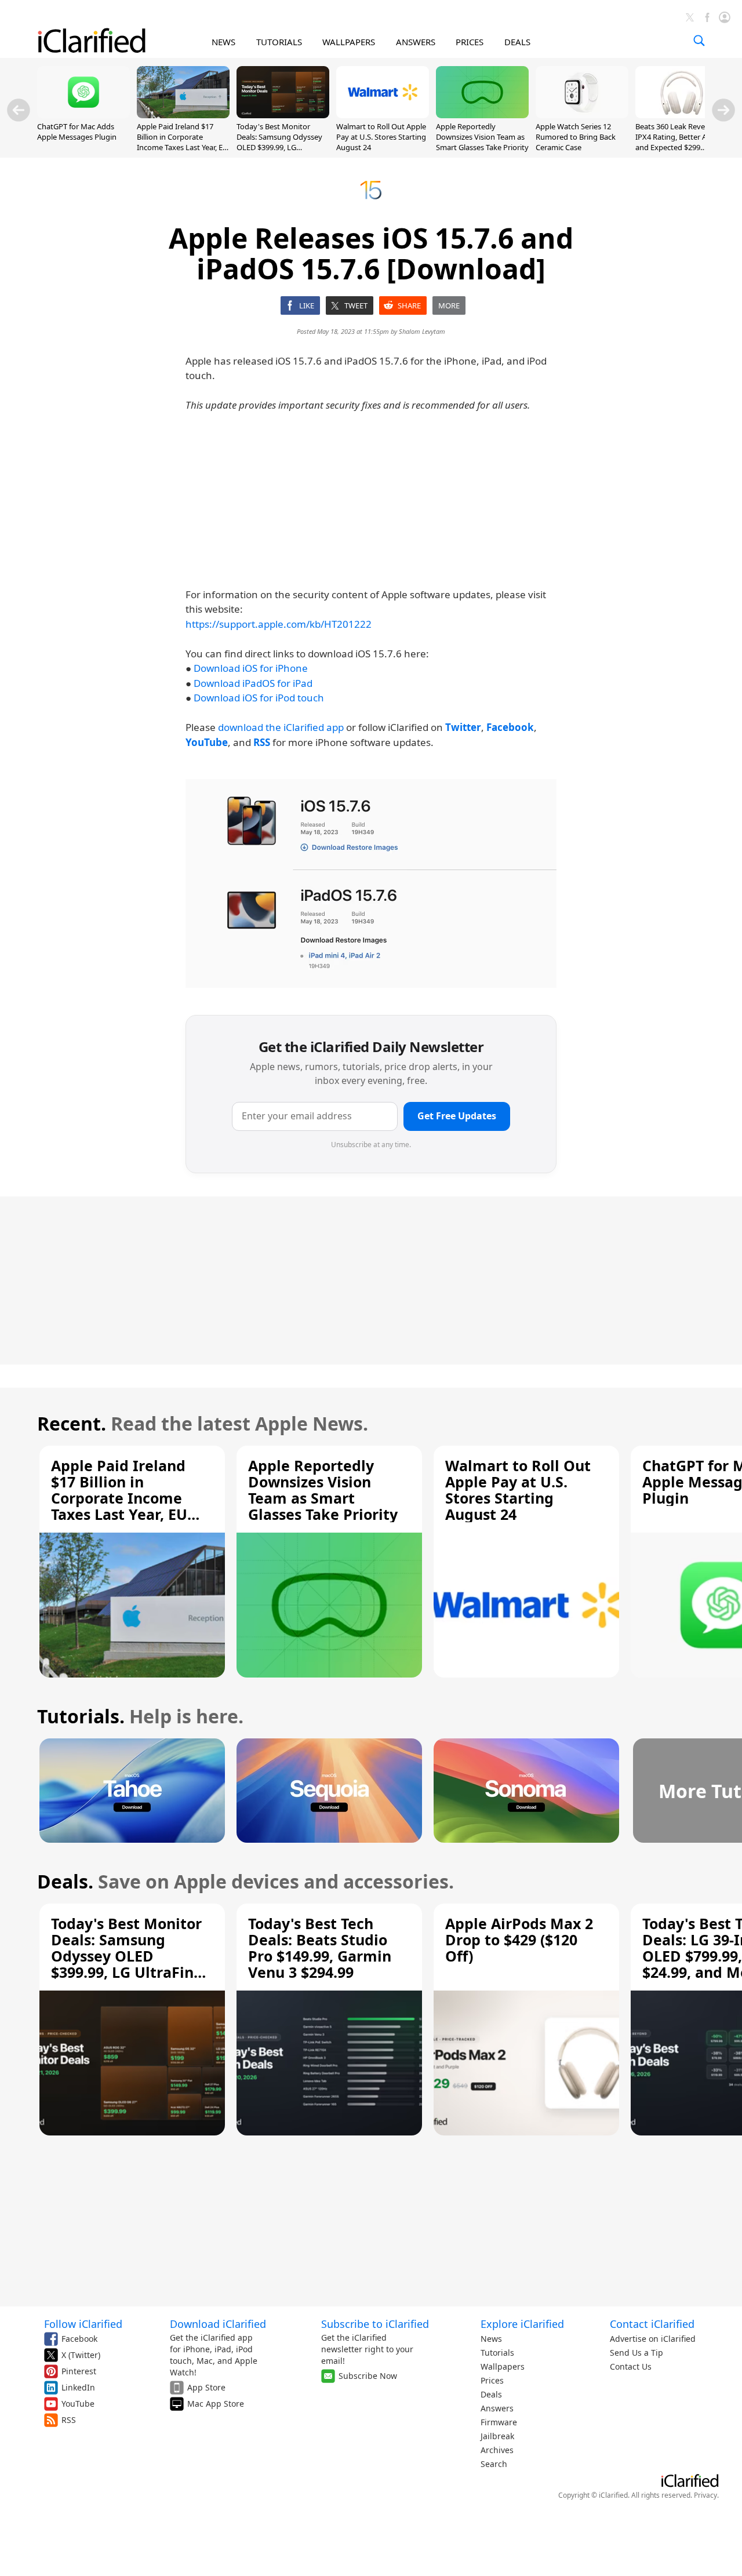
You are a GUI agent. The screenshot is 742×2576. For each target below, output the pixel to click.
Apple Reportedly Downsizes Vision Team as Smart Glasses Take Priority (482, 137)
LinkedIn (78, 2387)
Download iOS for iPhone (251, 668)
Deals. (65, 1881)
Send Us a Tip (636, 2353)
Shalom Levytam (422, 331)
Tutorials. (81, 1716)
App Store (206, 2387)
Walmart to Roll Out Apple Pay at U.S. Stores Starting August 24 (381, 137)
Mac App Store (216, 2404)
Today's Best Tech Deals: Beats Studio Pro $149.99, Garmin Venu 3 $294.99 (320, 1948)
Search (494, 2464)
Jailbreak (497, 2436)
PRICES (470, 42)
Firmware (499, 2422)
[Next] (723, 110)
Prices (492, 2380)
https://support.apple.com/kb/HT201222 (279, 624)
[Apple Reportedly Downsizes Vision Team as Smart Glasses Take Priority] (482, 115)
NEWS (223, 42)
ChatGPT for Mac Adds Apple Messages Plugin (77, 132)
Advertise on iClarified (653, 2339)
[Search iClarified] (699, 41)
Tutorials (497, 2353)
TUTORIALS (279, 42)
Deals (491, 2394)
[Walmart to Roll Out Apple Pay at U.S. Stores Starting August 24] (383, 115)
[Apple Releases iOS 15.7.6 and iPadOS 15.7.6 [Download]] (371, 883)
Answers (497, 2408)
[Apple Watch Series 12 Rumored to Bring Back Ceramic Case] (582, 115)
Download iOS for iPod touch (259, 698)
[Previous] (19, 110)
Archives (497, 2450)
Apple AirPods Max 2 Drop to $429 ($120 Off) (519, 1940)
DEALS (517, 42)
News (491, 2339)
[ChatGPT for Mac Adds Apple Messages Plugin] (83, 115)
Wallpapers (503, 2366)
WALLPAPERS (349, 42)
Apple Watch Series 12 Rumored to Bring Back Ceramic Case (576, 137)
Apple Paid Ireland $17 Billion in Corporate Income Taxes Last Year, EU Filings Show (183, 142)
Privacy (705, 2495)
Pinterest (79, 2371)
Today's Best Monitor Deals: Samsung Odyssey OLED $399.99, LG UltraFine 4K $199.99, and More (280, 148)
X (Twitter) (81, 2355)
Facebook (79, 2339)
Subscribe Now (368, 2376)
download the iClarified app (281, 727)
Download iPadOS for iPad (253, 683)
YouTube (78, 2404)
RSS (69, 2420)
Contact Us (631, 2366)
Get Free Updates (457, 1116)
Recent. (72, 1423)
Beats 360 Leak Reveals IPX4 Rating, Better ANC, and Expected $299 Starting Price (677, 142)
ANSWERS (416, 42)
